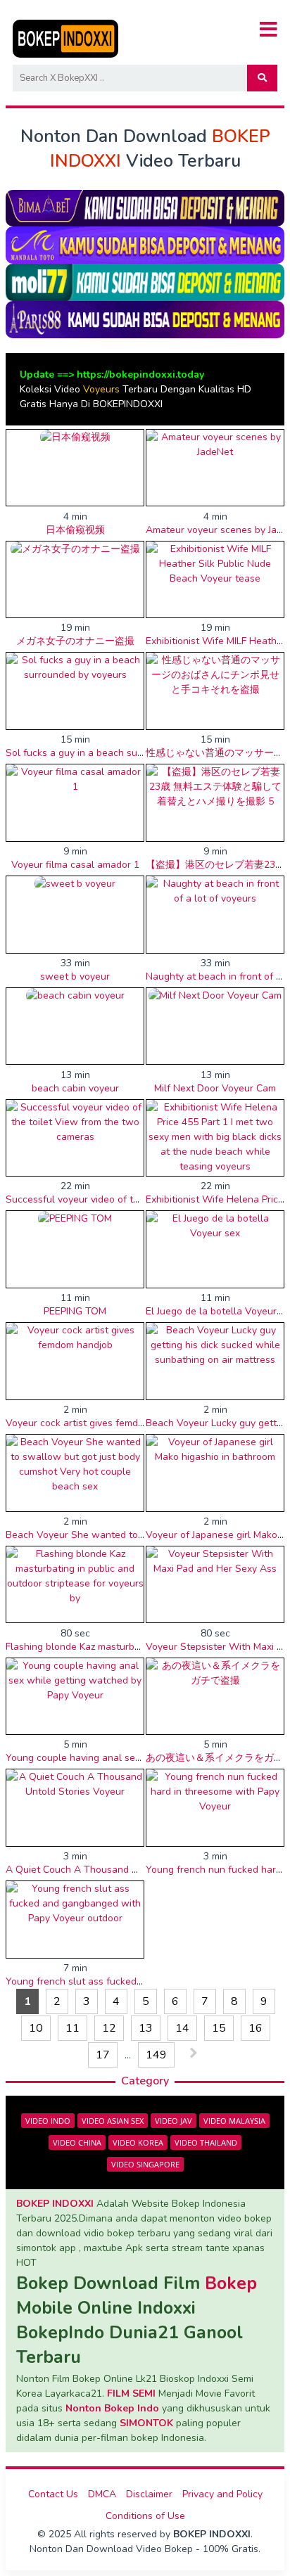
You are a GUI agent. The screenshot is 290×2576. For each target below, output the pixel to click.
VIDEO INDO (48, 2121)
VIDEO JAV (174, 2121)
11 (72, 2028)
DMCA (102, 2494)
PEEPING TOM (75, 1311)
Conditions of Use (145, 2516)
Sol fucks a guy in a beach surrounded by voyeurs (118, 753)
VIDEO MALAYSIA (234, 2121)
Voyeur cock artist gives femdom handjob (98, 1423)
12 (109, 2028)
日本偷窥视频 (75, 530)
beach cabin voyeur (75, 1088)
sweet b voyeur (75, 976)
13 (146, 2028)
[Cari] (262, 78)
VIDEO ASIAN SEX (113, 2121)
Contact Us (53, 2494)
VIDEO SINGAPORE (145, 2164)
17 (103, 2055)
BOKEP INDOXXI (55, 2204)
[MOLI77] (145, 282)
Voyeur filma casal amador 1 (75, 865)
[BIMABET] (145, 207)
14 (182, 2028)
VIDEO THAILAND (206, 2142)
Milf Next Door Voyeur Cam (215, 1088)
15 (219, 2028)
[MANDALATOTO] (145, 244)
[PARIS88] (145, 319)
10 (36, 2028)
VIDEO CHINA (77, 2142)
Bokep (231, 2283)
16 (256, 2028)
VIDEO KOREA (138, 2142)
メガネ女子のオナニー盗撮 (75, 641)
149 (156, 2055)
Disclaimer (149, 2494)
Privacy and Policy (222, 2494)
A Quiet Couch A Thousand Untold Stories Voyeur (118, 1870)
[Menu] (269, 30)
